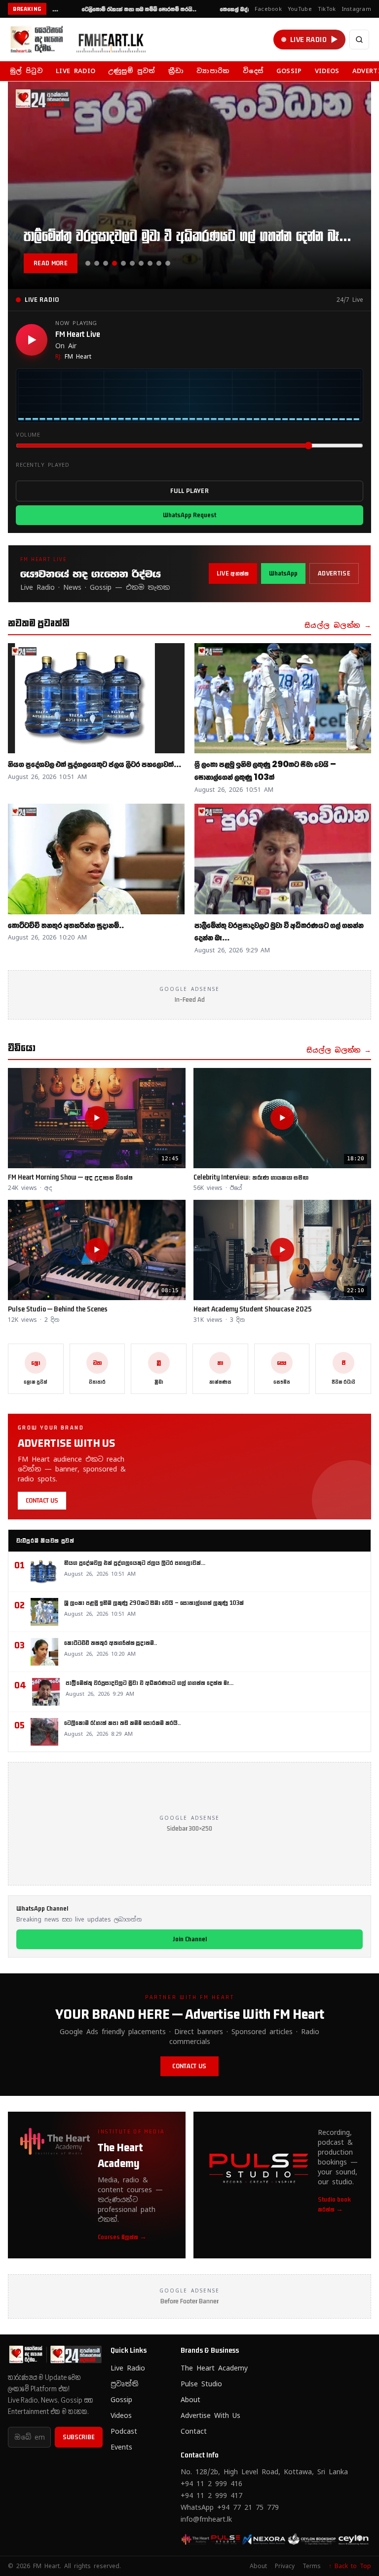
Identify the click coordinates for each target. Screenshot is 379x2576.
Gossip (121, 2400)
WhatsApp (283, 573)
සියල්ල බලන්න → (338, 625)
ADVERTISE (334, 573)
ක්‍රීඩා (176, 71)
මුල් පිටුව (26, 71)
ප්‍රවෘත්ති (124, 2384)
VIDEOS (327, 71)
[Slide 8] (150, 263)
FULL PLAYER (189, 491)
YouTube (300, 9)
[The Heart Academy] (196, 2539)
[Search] (359, 40)
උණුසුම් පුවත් (132, 71)
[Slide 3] (106, 263)
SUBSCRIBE (79, 2437)
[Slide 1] (88, 263)
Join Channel (190, 1939)
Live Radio (128, 2368)
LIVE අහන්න (233, 573)
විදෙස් (253, 71)
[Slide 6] (132, 263)
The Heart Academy (214, 2368)
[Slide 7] (141, 263)
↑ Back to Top (350, 2566)
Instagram (357, 9)
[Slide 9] (159, 263)
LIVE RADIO (76, 71)
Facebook (268, 9)
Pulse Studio (201, 2384)
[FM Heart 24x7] (228, 2539)
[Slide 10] (168, 263)
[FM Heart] (82, 40)
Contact (194, 2431)
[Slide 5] (123, 263)
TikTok (327, 9)
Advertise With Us (210, 2415)
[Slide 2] (97, 263)
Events (121, 2447)
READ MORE (51, 263)
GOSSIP (289, 71)
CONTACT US (42, 1500)
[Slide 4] (114, 263)
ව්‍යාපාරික (213, 71)
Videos (121, 2415)
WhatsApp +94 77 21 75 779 (230, 2507)
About (190, 2400)
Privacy (285, 2566)
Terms (312, 2566)
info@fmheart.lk (206, 2519)
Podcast (124, 2431)
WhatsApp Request (189, 515)
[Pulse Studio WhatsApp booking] (260, 2539)
